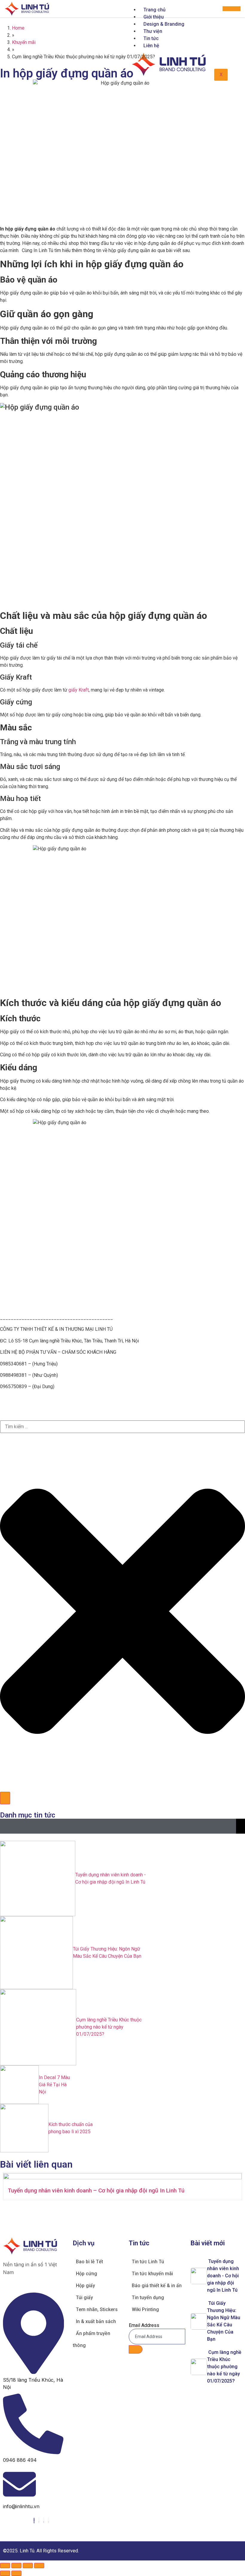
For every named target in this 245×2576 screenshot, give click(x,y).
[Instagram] (48, 2521)
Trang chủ (154, 10)
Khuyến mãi (24, 42)
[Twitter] (39, 2521)
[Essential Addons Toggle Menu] (241, 1826)
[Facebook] (34, 2521)
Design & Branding (164, 24)
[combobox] (122, 1427)
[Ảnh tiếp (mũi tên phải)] (16, 2573)
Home (18, 28)
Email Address (144, 2325)
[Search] (5, 1798)
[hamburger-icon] (232, 9)
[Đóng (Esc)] (39, 2566)
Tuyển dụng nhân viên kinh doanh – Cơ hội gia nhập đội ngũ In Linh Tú (96, 2190)
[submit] (136, 2349)
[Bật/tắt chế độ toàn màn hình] (16, 2566)
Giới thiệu (154, 17)
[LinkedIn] (44, 2521)
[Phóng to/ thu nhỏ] (5, 2566)
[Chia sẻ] (28, 2566)
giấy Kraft (79, 690)
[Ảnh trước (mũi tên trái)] (5, 2573)
